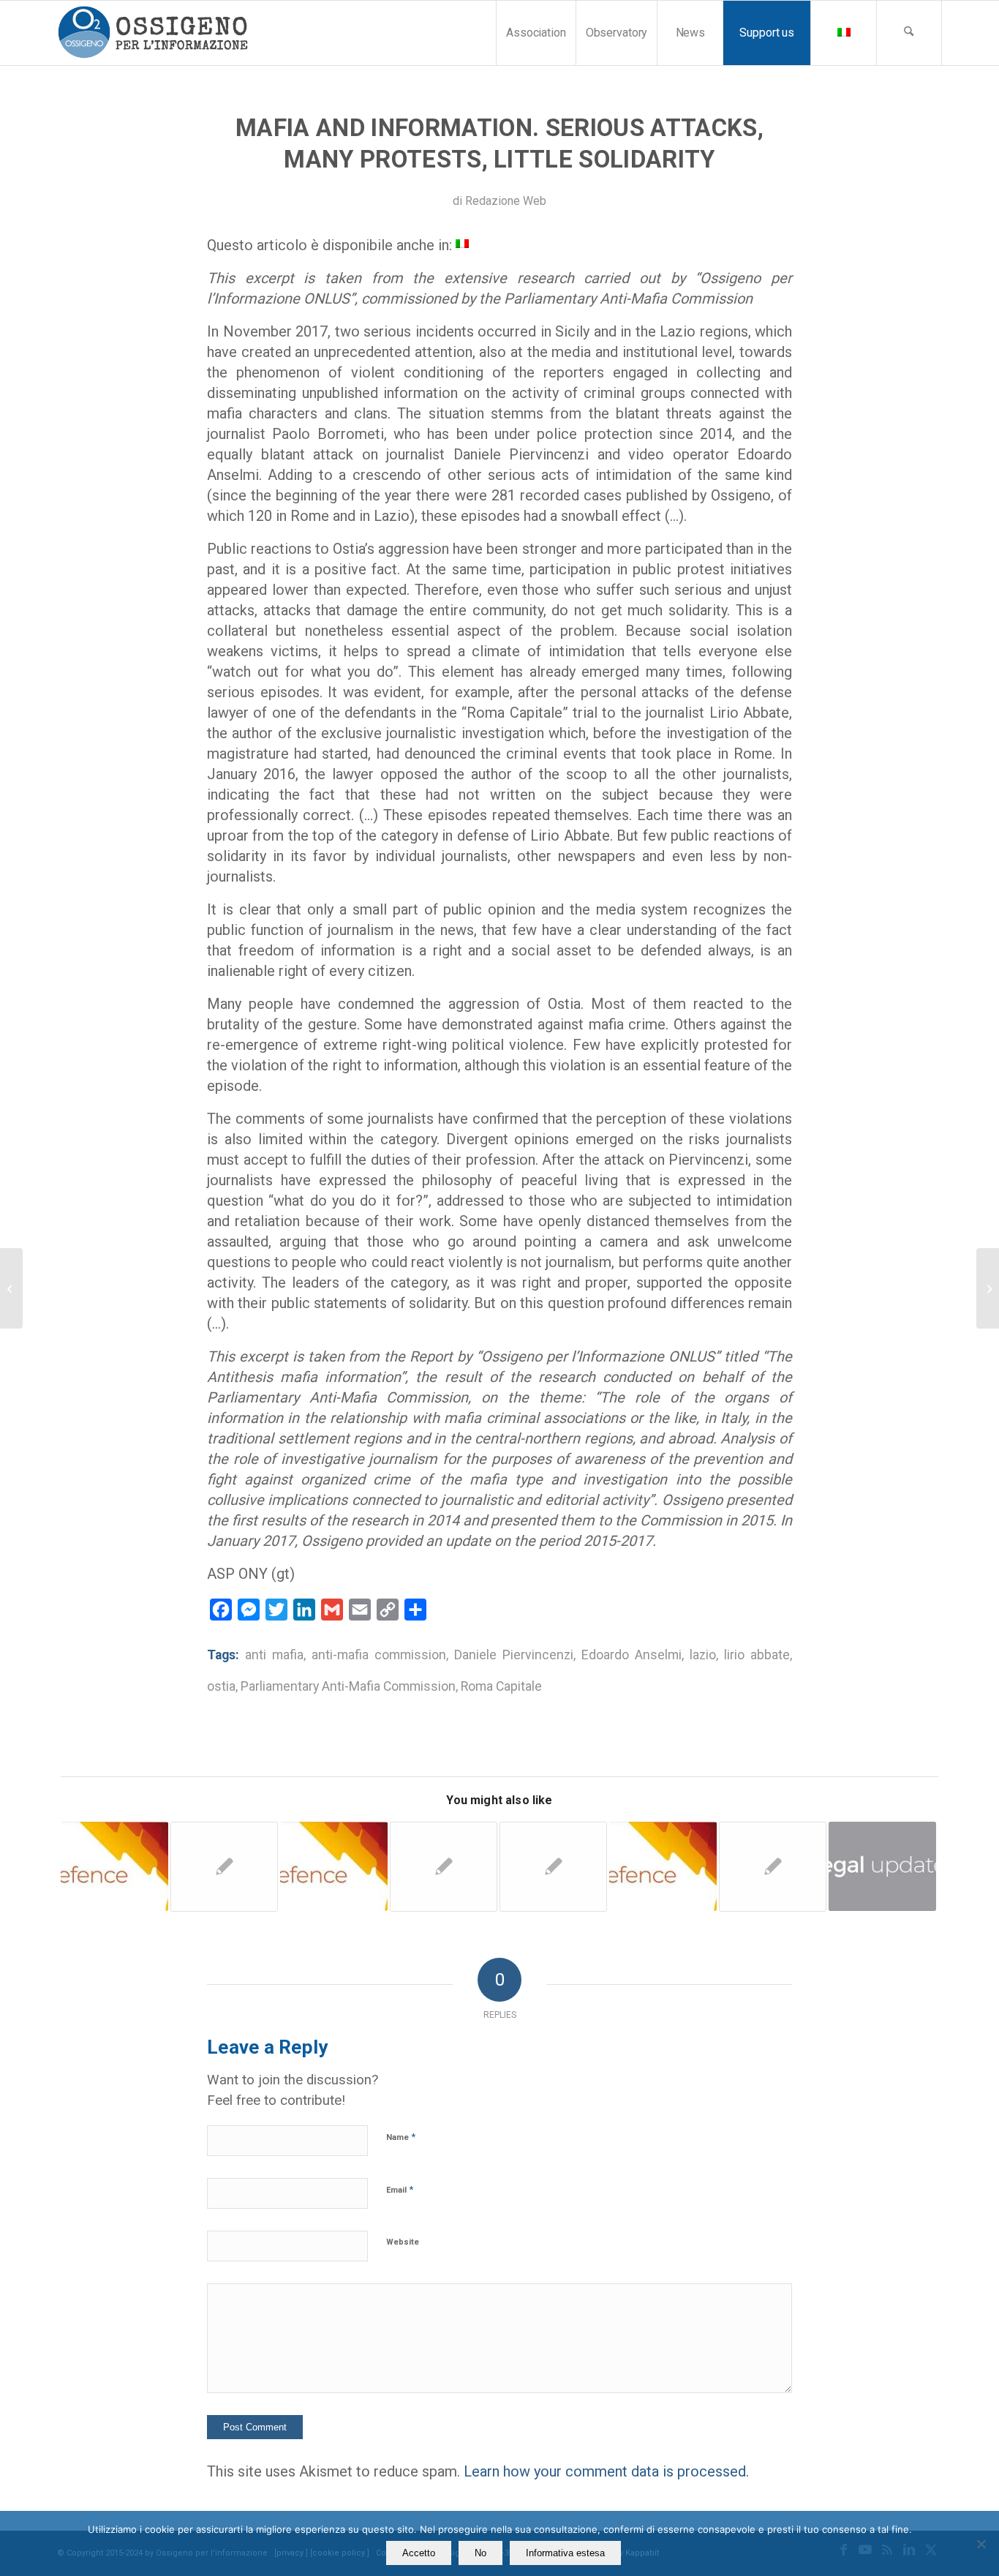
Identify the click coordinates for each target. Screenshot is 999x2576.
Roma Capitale (501, 1686)
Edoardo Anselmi (632, 1655)
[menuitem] (536, 33)
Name (401, 2137)
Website (403, 2242)
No (480, 2553)
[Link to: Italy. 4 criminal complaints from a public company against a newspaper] (663, 1867)
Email (400, 2189)
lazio (703, 1655)
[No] (981, 2544)
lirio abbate (757, 1655)
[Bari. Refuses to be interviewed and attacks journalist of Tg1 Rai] (11, 1288)
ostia (221, 1686)
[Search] (909, 33)
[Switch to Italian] (843, 33)
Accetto (419, 2553)
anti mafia (274, 1655)
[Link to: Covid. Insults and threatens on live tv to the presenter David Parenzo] (553, 1867)
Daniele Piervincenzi (514, 1655)
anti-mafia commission (379, 1655)
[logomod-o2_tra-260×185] (152, 33)
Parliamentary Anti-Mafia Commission (348, 1686)
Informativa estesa (565, 2553)
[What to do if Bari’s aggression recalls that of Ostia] (988, 1288)
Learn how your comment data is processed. (606, 2471)
